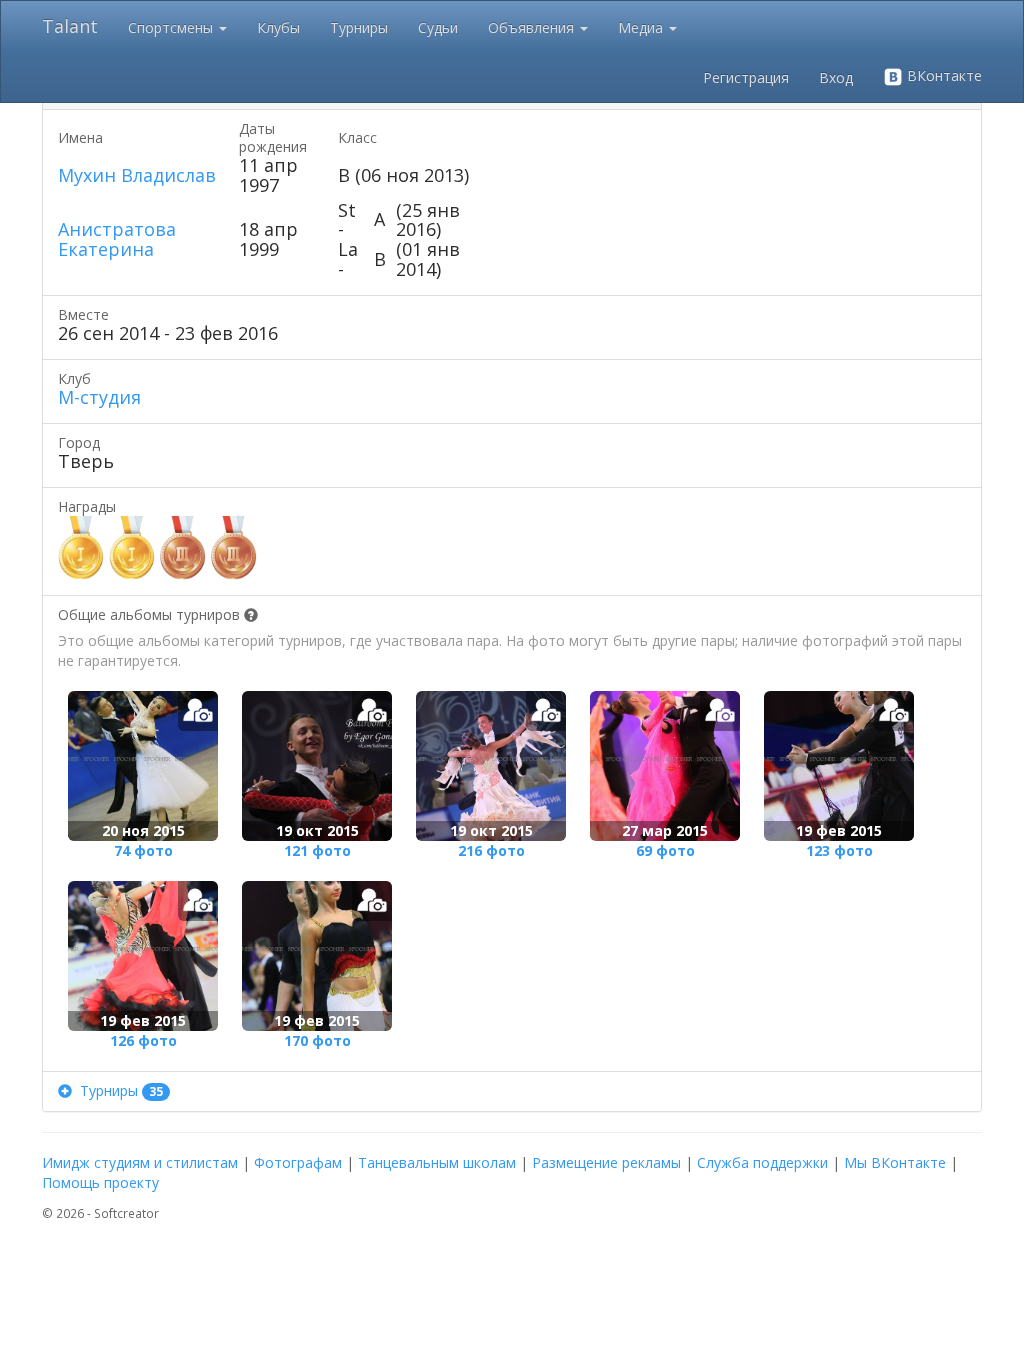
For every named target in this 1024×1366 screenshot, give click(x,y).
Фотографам (298, 1162)
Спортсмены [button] (172, 27)
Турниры (359, 27)
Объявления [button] (533, 27)
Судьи (438, 27)
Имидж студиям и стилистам (140, 1162)
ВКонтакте (942, 75)
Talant (70, 26)
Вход (836, 77)
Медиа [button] (642, 27)
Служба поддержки (762, 1162)
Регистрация (746, 77)
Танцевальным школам (437, 1162)
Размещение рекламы (606, 1162)
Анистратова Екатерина (117, 239)
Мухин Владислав (137, 175)
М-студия (99, 397)
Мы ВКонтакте (895, 1162)
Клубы (278, 27)
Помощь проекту (100, 1182)
